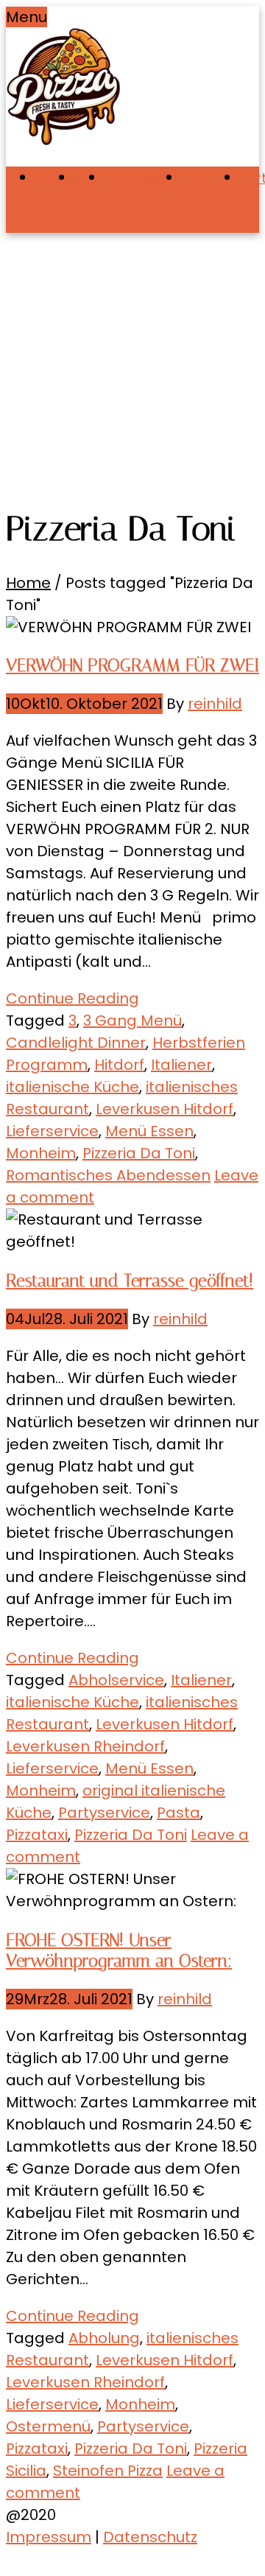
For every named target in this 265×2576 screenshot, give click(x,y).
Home (55, 178)
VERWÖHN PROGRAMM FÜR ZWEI (132, 665)
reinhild (215, 704)
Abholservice (116, 1680)
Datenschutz (150, 2537)
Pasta (179, 1813)
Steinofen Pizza (108, 2471)
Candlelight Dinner (76, 1043)
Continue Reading (73, 998)
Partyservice (104, 1813)
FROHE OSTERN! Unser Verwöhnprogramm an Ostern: (119, 1950)
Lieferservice (52, 1131)
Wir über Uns (89, 200)
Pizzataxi (37, 1835)
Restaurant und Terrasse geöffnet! (130, 1281)
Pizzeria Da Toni (139, 1153)
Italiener (181, 1065)
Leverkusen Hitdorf (165, 1109)
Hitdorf (119, 1065)
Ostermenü (48, 2426)
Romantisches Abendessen (108, 1175)
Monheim (41, 1153)
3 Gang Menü (132, 1021)
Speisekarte (143, 178)
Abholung (104, 2338)
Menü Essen (149, 1131)
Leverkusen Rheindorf (85, 1746)
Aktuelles (211, 178)
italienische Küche (73, 1087)
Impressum (49, 2537)
